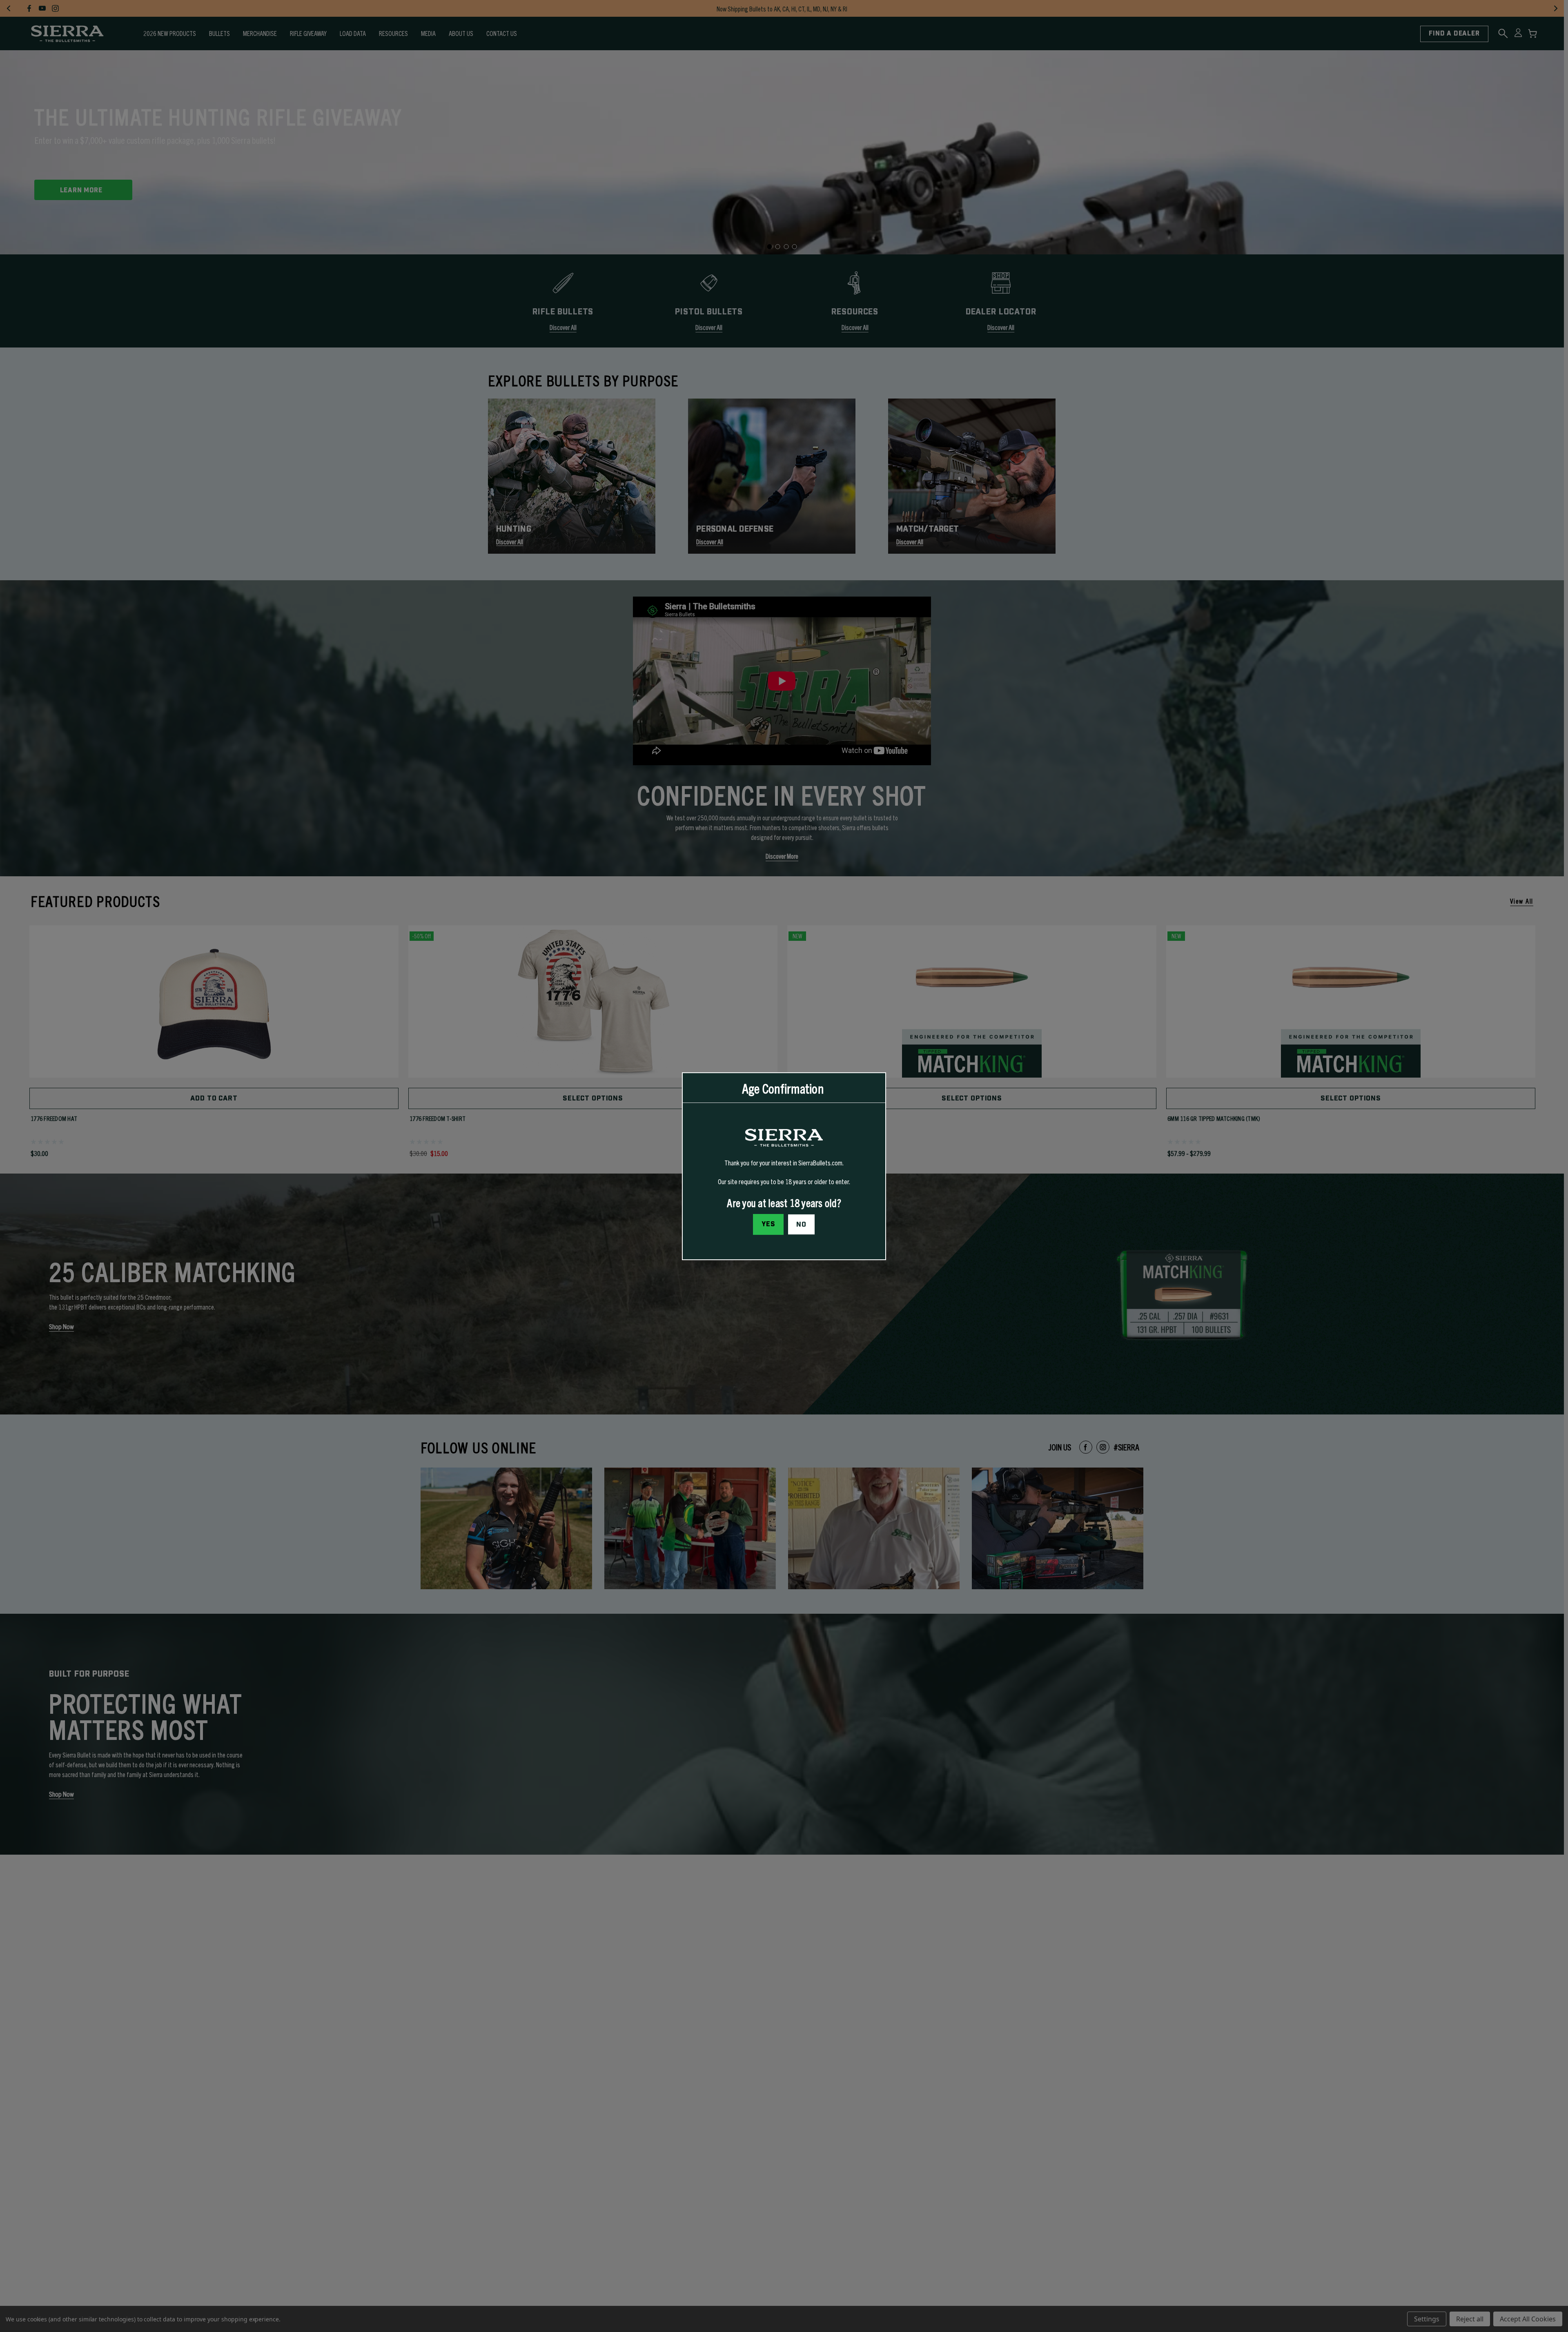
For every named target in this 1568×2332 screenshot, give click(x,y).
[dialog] (784, 1166)
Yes (768, 1224)
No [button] (801, 1224)
